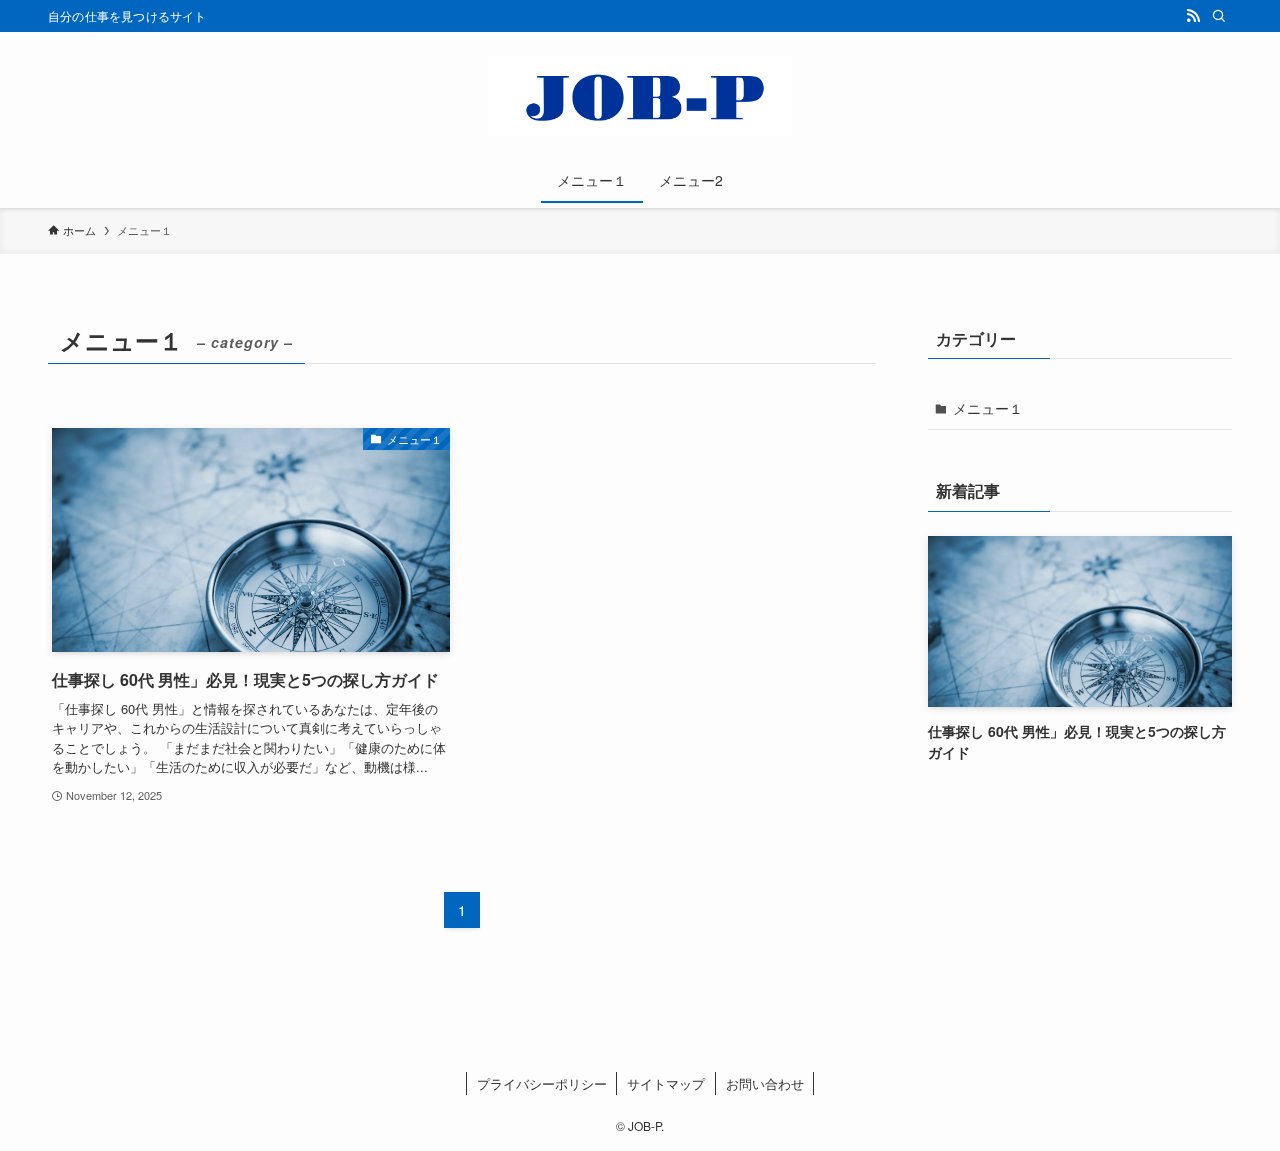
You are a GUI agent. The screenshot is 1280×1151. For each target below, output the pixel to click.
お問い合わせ (765, 1083)
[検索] (1219, 16)
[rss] (1193, 16)
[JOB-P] (640, 96)
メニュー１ (988, 408)
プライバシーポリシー (542, 1083)
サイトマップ (666, 1083)
